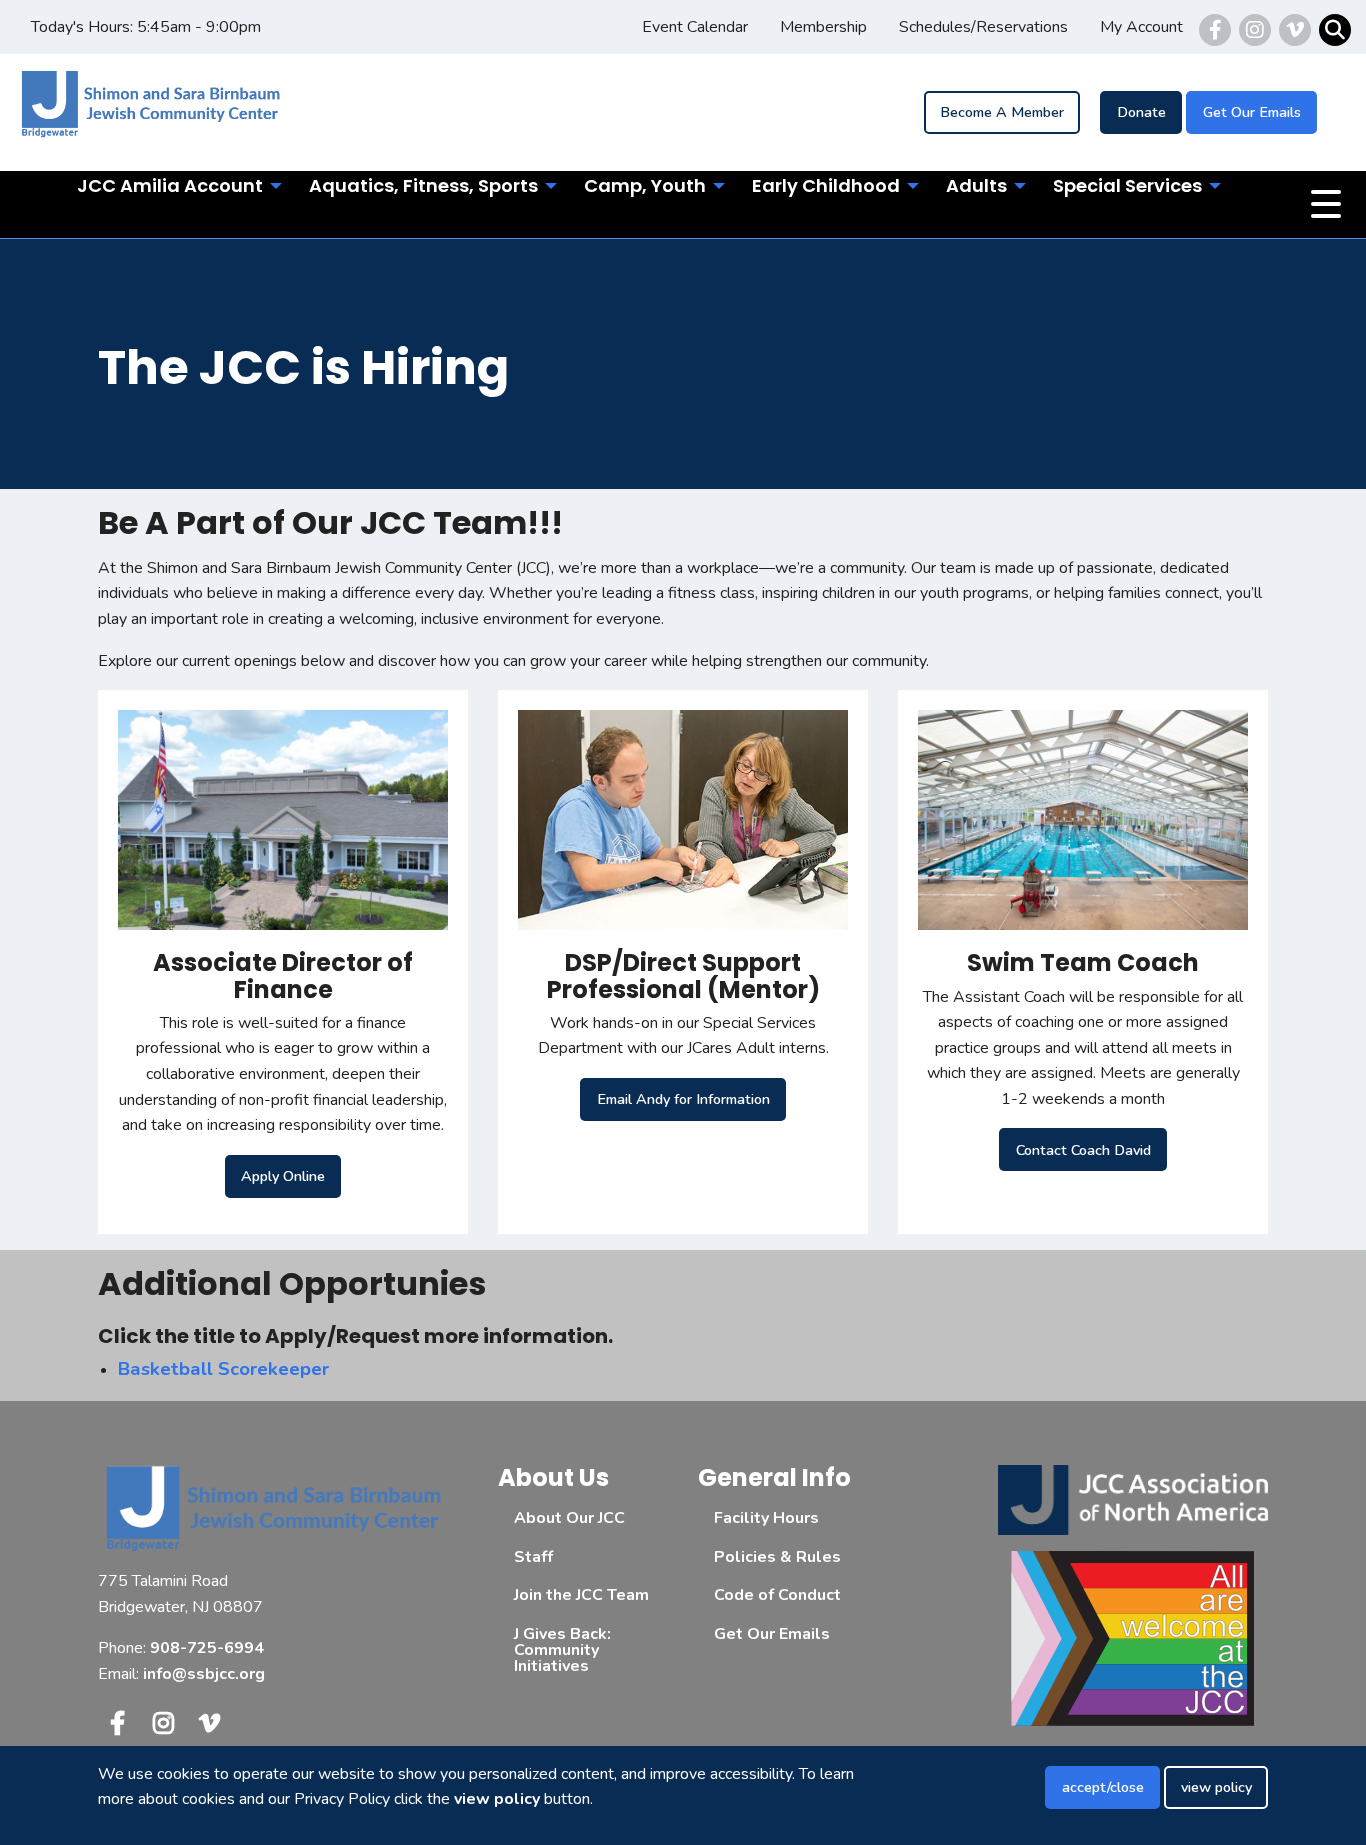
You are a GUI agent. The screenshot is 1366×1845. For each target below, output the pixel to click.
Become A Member (1002, 112)
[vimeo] (1295, 30)
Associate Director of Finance (283, 975)
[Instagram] (1255, 30)
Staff (533, 1557)
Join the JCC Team (581, 1595)
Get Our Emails (1252, 112)
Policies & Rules (777, 1557)
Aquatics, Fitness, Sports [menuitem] (423, 185)
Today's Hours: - (146, 27)
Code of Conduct (777, 1595)
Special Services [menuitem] (1127, 185)
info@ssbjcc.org (204, 1674)
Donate (1141, 112)
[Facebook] (1215, 30)
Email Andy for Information (683, 1099)
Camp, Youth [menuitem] (645, 185)
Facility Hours (766, 1518)
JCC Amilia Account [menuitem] (170, 185)
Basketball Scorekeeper (223, 1369)
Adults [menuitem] (976, 185)
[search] (1335, 30)
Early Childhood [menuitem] (826, 185)
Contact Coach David (1083, 1150)
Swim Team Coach (1083, 962)
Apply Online (283, 1176)
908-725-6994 (207, 1648)
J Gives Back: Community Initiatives (562, 1650)
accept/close (1103, 1787)
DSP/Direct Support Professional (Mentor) (683, 975)
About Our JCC (569, 1518)
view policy (1216, 1787)
